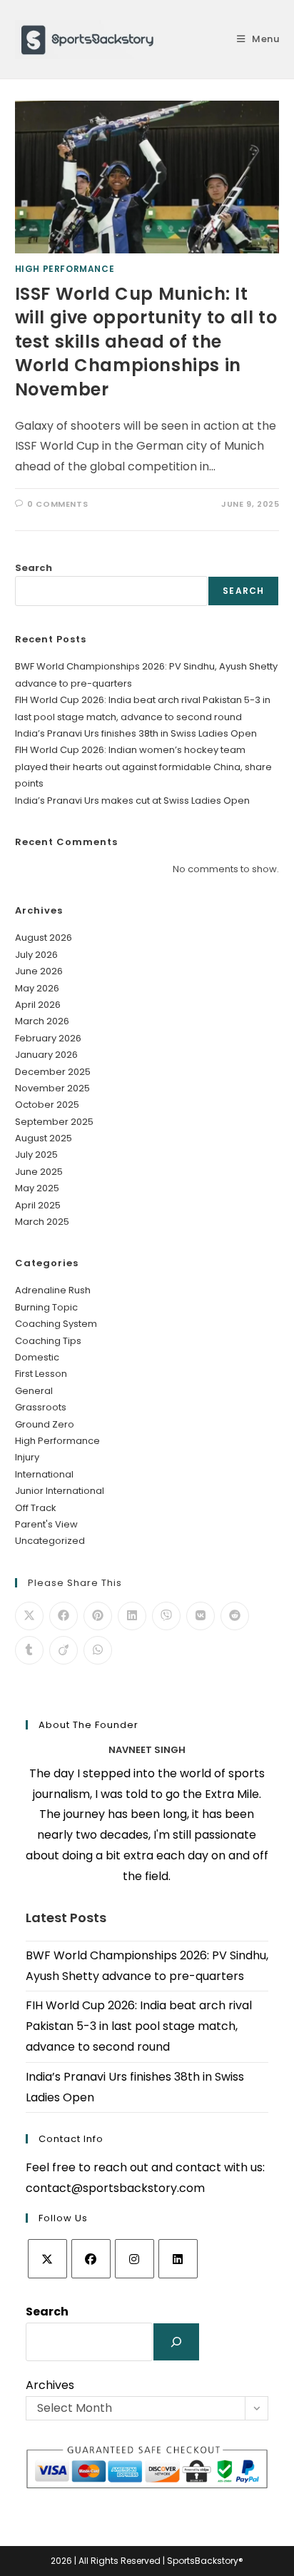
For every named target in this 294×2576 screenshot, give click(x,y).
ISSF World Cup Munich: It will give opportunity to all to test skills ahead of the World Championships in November (146, 342)
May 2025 (37, 1188)
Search (34, 568)
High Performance (65, 269)
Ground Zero (45, 1424)
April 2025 (38, 1205)
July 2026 (36, 955)
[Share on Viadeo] (64, 1650)
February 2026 (48, 1038)
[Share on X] (29, 1616)
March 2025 (42, 1222)
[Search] (176, 2342)
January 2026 (46, 1055)
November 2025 (52, 1088)
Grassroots (41, 1407)
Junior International (60, 1491)
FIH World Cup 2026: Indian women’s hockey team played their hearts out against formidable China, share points (143, 767)
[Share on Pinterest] (98, 1616)
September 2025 (54, 1122)
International (44, 1474)
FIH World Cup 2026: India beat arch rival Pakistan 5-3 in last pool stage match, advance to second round (139, 2026)
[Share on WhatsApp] (98, 1650)
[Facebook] (91, 2259)
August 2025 (44, 1138)
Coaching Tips (48, 1341)
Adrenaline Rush (53, 1290)
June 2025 (39, 1172)
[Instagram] (135, 2259)
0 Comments (57, 504)
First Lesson (41, 1374)
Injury (27, 1457)
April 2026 (38, 1005)
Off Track (36, 1508)
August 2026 (44, 938)
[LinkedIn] (178, 2259)
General (34, 1391)
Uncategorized (50, 1541)
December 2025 (53, 1072)
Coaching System (56, 1324)
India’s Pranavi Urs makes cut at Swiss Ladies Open (132, 800)
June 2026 (39, 971)
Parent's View (46, 1524)
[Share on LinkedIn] (132, 1616)
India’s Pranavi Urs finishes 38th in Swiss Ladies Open (136, 733)
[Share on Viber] (166, 1616)
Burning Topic (46, 1307)
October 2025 (47, 1105)
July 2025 (36, 1155)
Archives (50, 2385)
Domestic (37, 1357)
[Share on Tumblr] (29, 1650)
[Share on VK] (201, 1616)
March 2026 (42, 1021)
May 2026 (37, 988)
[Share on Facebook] (64, 1616)
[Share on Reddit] (235, 1616)
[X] (47, 2259)
